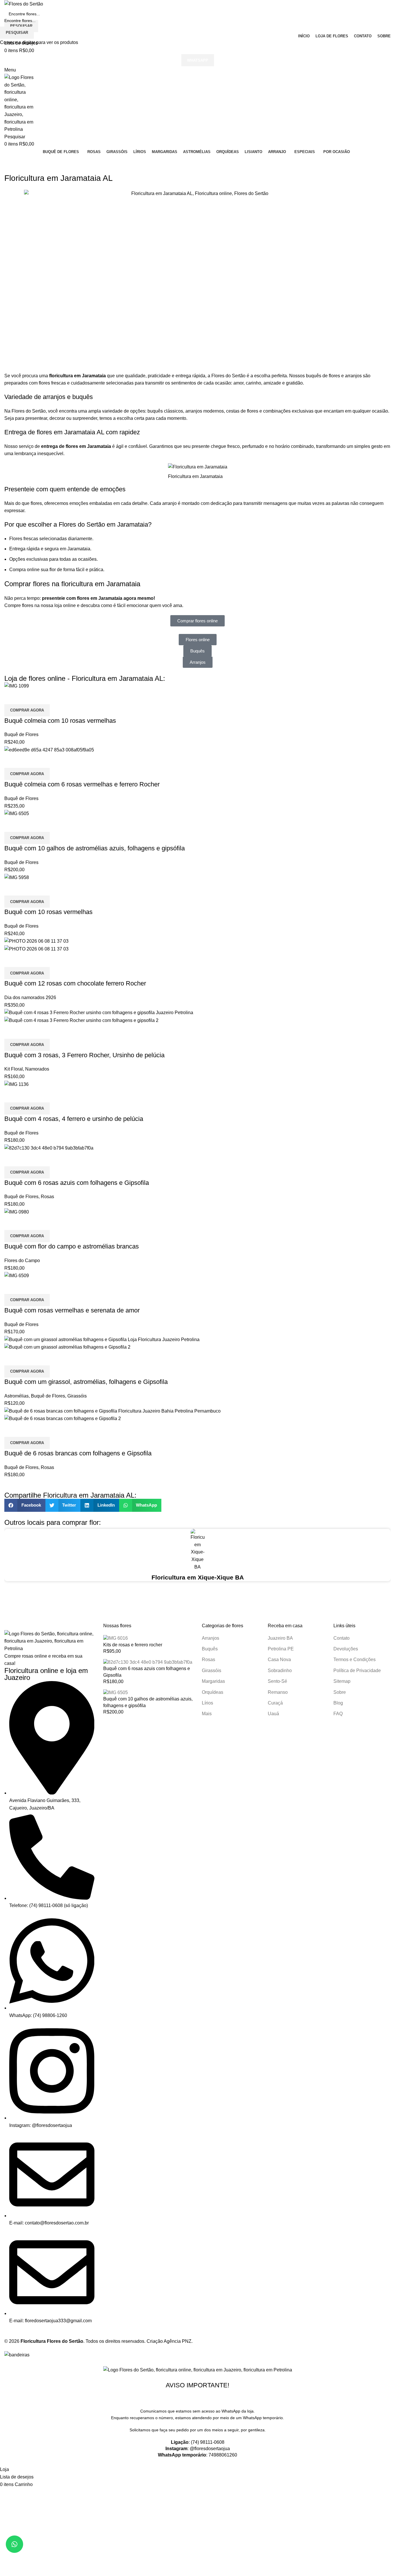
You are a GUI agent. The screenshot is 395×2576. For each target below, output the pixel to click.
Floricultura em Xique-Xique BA (198, 1577)
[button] (14, 2544)
